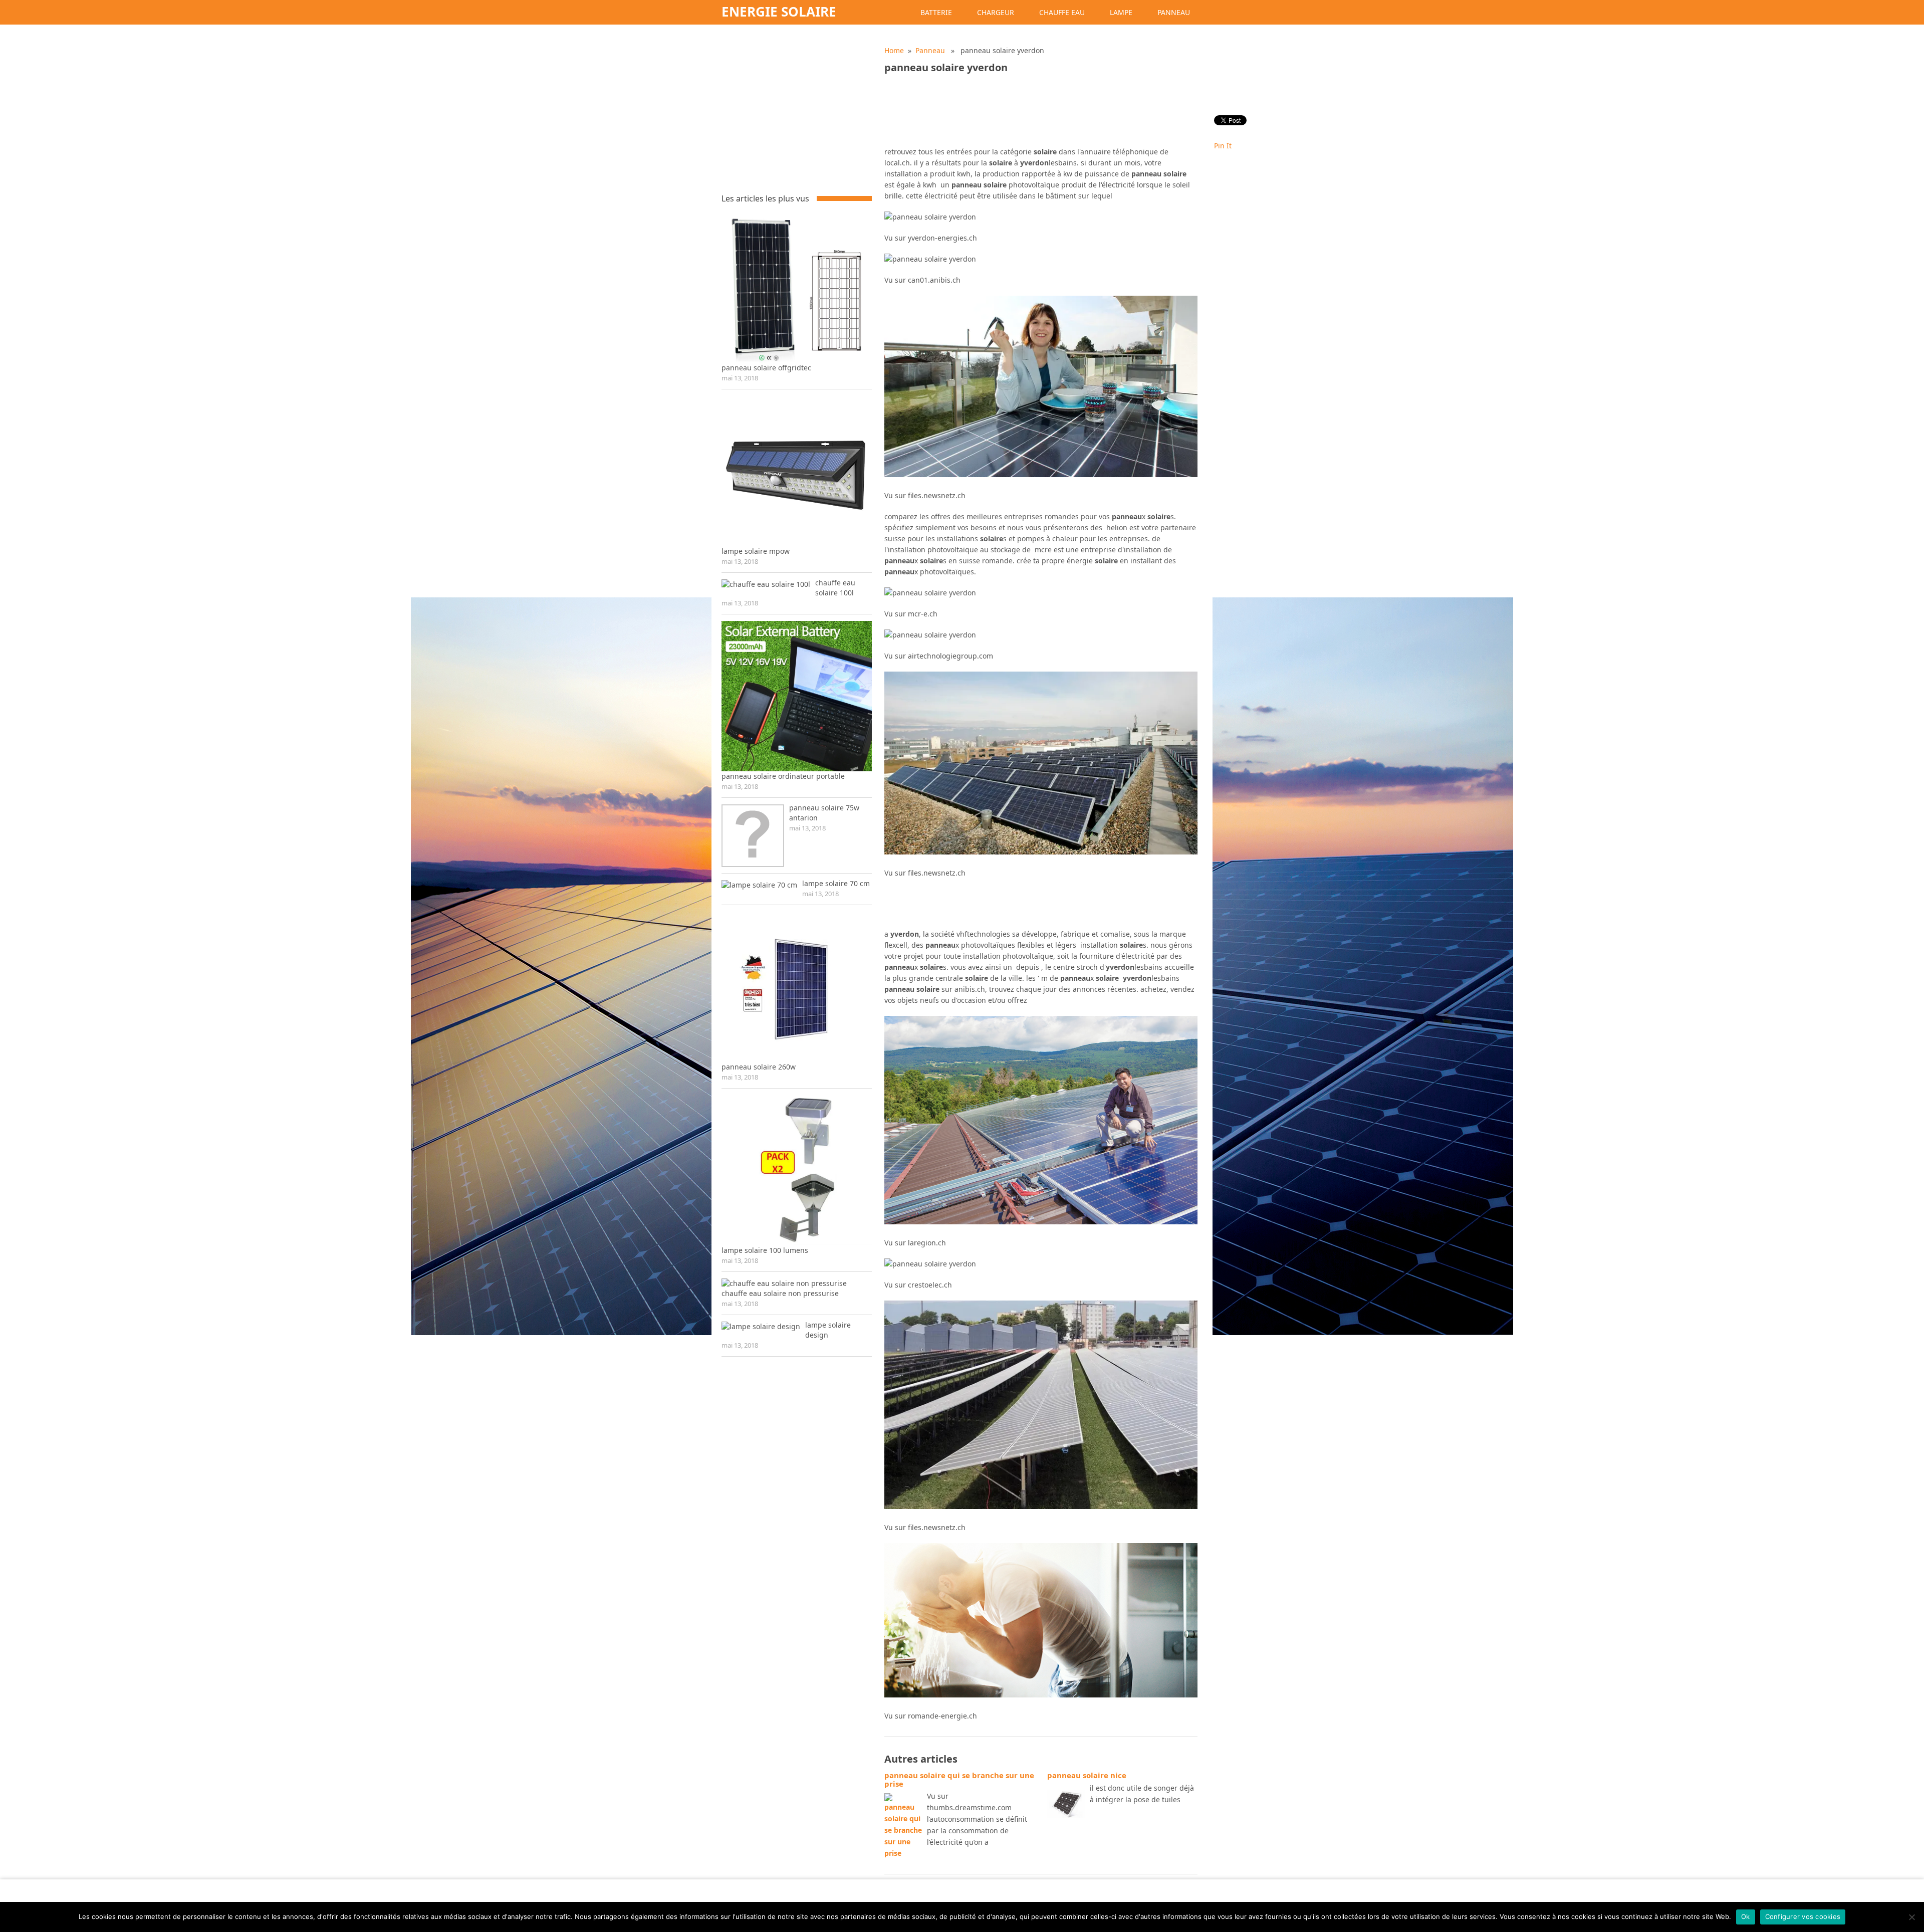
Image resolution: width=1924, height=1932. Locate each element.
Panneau (1174, 12)
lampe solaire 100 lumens (765, 1250)
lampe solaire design (828, 1330)
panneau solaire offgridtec (766, 368)
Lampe (1121, 12)
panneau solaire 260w (759, 1067)
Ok (1746, 1916)
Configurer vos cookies (1803, 1916)
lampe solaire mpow (756, 551)
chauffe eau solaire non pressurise (780, 1293)
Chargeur (996, 12)
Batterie (936, 12)
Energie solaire (779, 12)
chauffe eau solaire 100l (835, 588)
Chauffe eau (1062, 12)
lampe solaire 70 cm (836, 883)
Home (894, 50)
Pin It (1223, 146)
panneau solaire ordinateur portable (783, 776)
